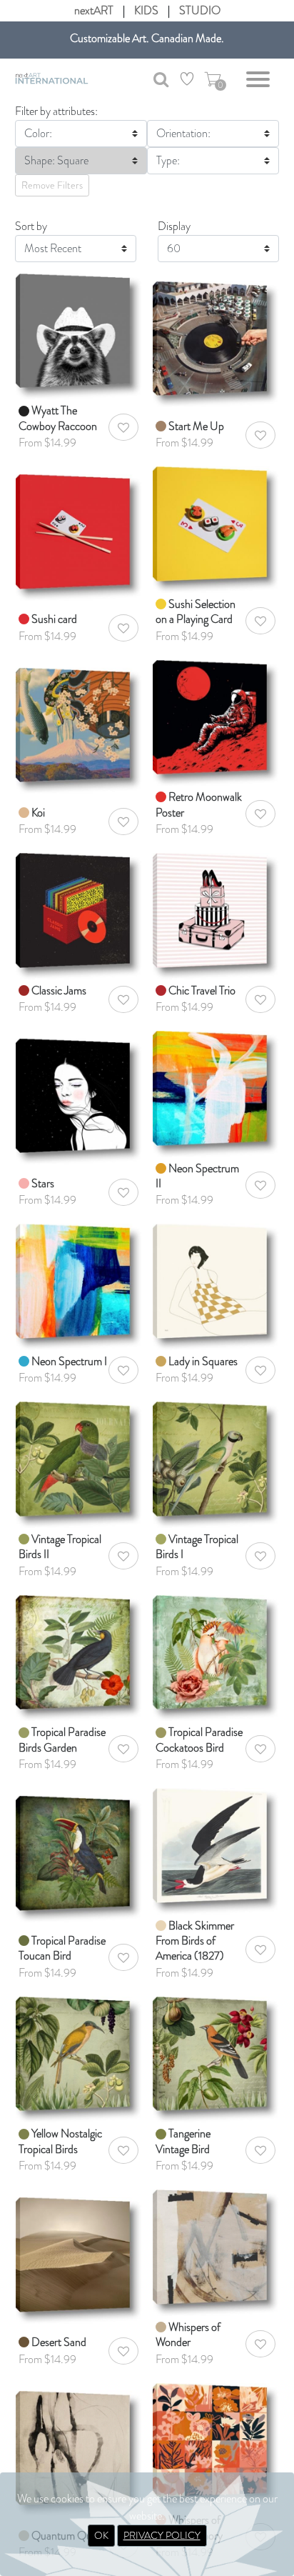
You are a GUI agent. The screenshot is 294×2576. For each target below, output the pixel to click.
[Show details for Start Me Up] (216, 335)
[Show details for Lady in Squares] (216, 1285)
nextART (94, 10)
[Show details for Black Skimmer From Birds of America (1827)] (216, 1850)
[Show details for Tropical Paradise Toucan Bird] (78, 1850)
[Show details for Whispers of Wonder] (216, 2251)
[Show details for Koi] (78, 721)
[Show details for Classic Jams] (78, 915)
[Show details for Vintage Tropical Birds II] (78, 1463)
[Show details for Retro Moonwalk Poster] (216, 721)
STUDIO (200, 10)
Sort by (31, 226)
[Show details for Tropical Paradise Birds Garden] (78, 1656)
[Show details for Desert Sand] (78, 2251)
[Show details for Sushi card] (78, 528)
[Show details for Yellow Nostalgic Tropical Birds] (78, 2058)
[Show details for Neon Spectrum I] (78, 1285)
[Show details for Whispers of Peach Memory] (216, 2444)
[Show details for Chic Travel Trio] (216, 915)
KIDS (146, 10)
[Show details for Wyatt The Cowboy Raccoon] (78, 335)
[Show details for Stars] (78, 1093)
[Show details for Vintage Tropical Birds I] (216, 1463)
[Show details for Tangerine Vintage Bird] (216, 2058)
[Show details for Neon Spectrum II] (216, 1093)
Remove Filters (52, 185)
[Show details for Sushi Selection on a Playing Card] (216, 528)
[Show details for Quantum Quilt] (78, 2444)
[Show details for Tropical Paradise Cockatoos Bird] (216, 1656)
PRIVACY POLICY (162, 2535)
